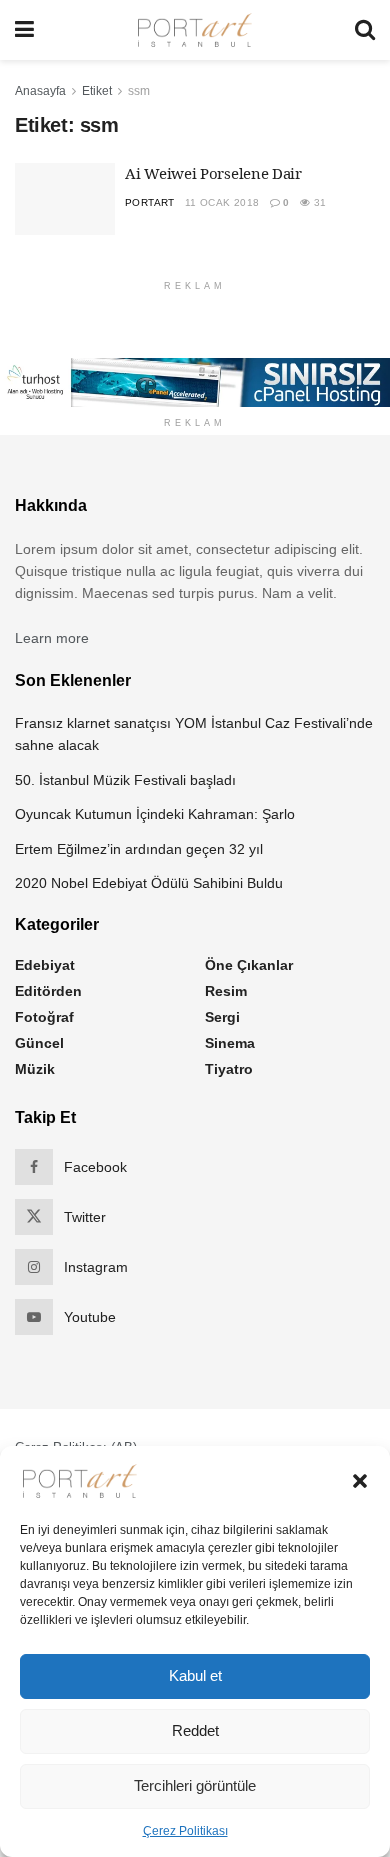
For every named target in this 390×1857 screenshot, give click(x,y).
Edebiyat (45, 965)
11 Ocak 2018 (222, 202)
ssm (139, 91)
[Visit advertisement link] (195, 382)
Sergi (222, 1017)
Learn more (52, 638)
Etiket (97, 91)
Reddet (195, 1730)
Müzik (35, 1069)
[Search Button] (365, 30)
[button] (360, 1481)
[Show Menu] (24, 30)
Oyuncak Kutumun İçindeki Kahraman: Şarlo (155, 814)
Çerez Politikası (185, 1831)
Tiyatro (229, 1069)
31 (318, 202)
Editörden (48, 991)
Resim (226, 991)
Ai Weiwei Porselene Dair (213, 173)
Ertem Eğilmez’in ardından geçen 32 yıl (139, 849)
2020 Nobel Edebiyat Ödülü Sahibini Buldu (149, 883)
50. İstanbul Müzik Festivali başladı (125, 780)
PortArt (150, 202)
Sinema (230, 1043)
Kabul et (195, 1675)
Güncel (39, 1043)
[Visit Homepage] (195, 30)
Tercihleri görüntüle (195, 1785)
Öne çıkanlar (249, 965)
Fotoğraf (44, 1017)
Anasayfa (40, 91)
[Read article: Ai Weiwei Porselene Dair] (65, 199)
